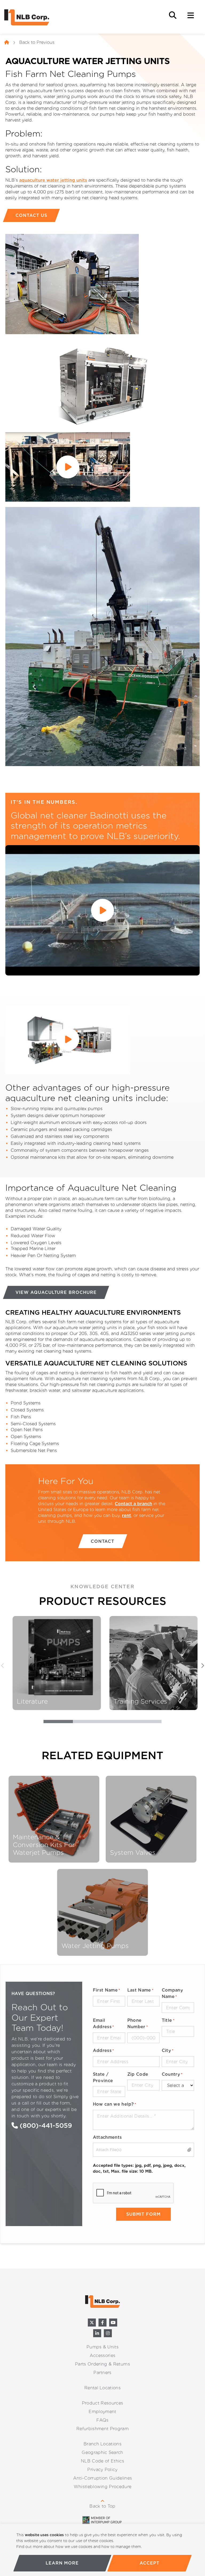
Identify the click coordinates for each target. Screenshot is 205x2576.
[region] (102, 2550)
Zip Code (138, 2074)
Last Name (140, 1990)
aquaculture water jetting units (53, 180)
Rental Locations (102, 2388)
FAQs (102, 2420)
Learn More (62, 2563)
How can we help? (115, 2104)
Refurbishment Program (102, 2429)
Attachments (107, 2137)
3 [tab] (117, 1723)
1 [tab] (58, 1723)
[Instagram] (108, 2333)
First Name (107, 1990)
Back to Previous (37, 42)
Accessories (103, 2356)
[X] (92, 2323)
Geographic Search (102, 2452)
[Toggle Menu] (191, 15)
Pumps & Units (102, 2347)
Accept (150, 2563)
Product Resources (102, 2403)
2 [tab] (88, 1723)
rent (127, 1515)
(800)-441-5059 (45, 2126)
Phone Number (138, 2023)
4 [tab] (147, 1723)
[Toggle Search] (173, 15)
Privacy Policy (102, 2470)
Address (104, 2050)
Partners (102, 2373)
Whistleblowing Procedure (103, 2487)
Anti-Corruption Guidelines (102, 2478)
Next (202, 1666)
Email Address (104, 2023)
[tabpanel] (57, 1663)
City (168, 2050)
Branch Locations (102, 2444)
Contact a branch (133, 1504)
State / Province (103, 2077)
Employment (102, 2412)
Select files (190, 2150)
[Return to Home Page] (31, 17)
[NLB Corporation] (7, 42)
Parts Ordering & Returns (102, 2364)
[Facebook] (102, 2323)
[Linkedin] (97, 2333)
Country (172, 2074)
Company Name (172, 1993)
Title (168, 2020)
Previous (3, 1666)
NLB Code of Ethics (102, 2461)
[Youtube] (113, 2323)
